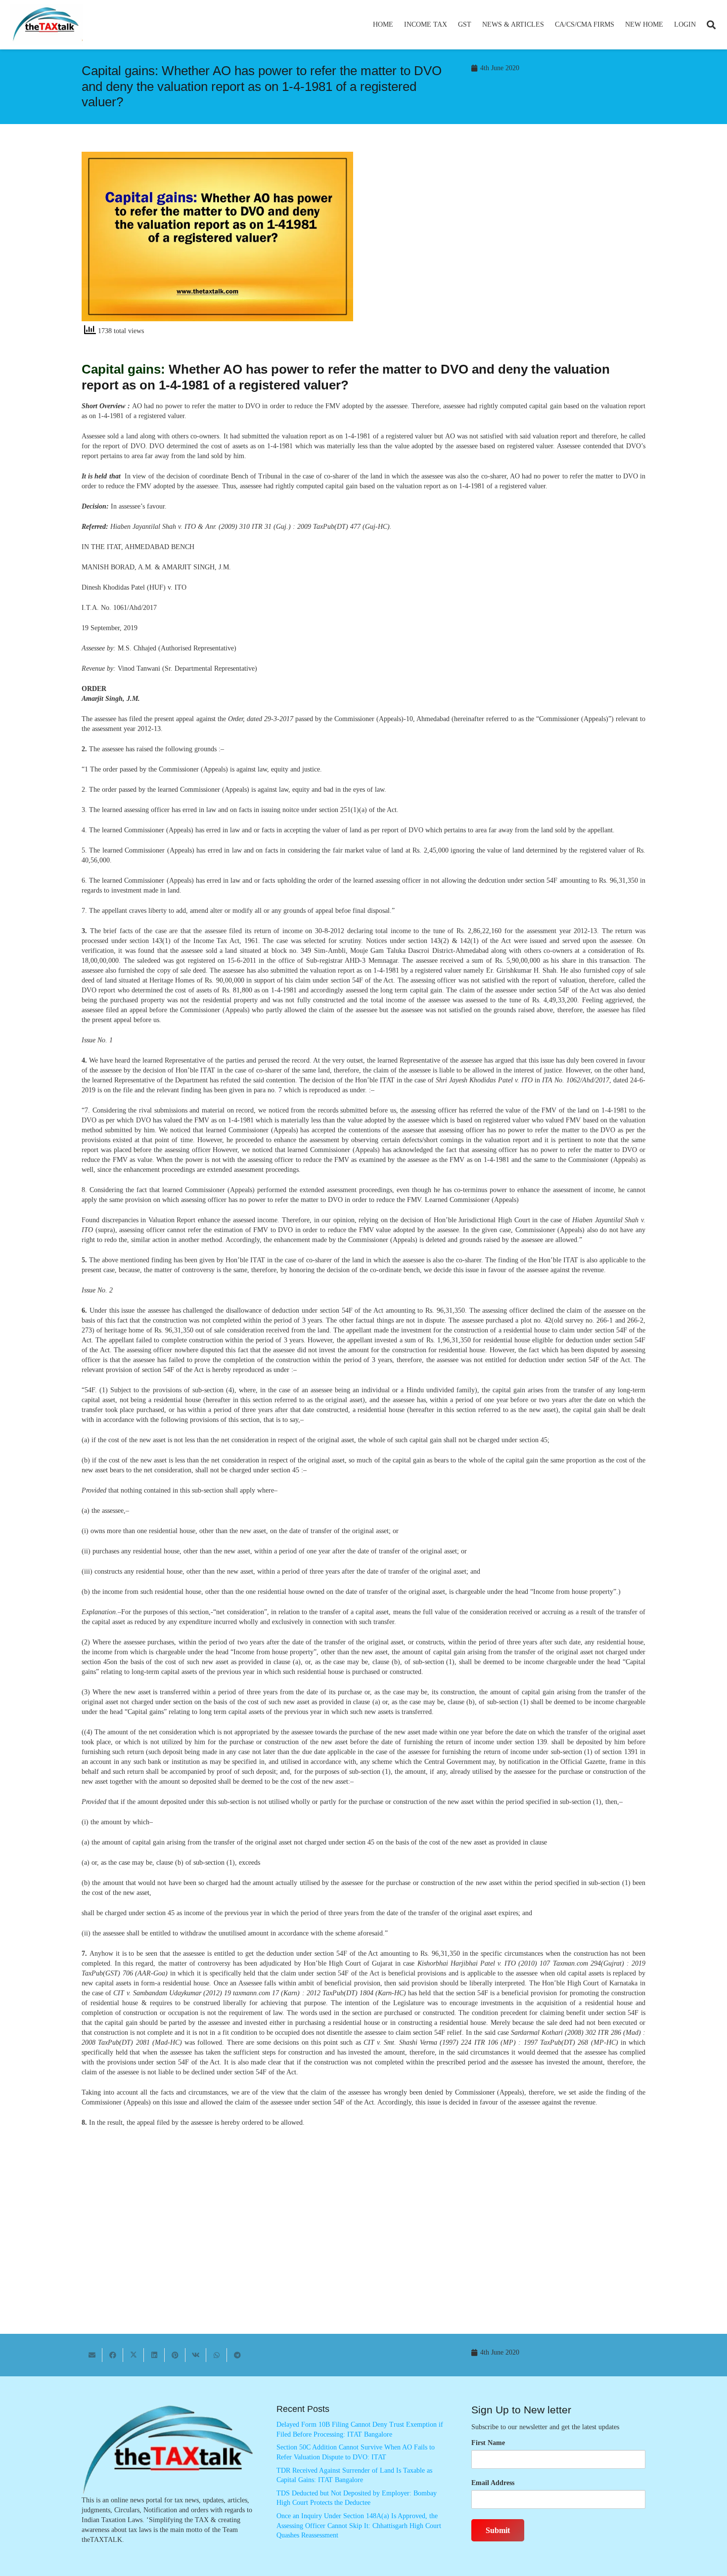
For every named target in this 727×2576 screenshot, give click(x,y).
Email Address (493, 2483)
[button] (451, 25)
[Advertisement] (510, 241)
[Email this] (92, 2355)
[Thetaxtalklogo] (46, 25)
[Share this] (113, 2355)
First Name (488, 2443)
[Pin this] (175, 2355)
